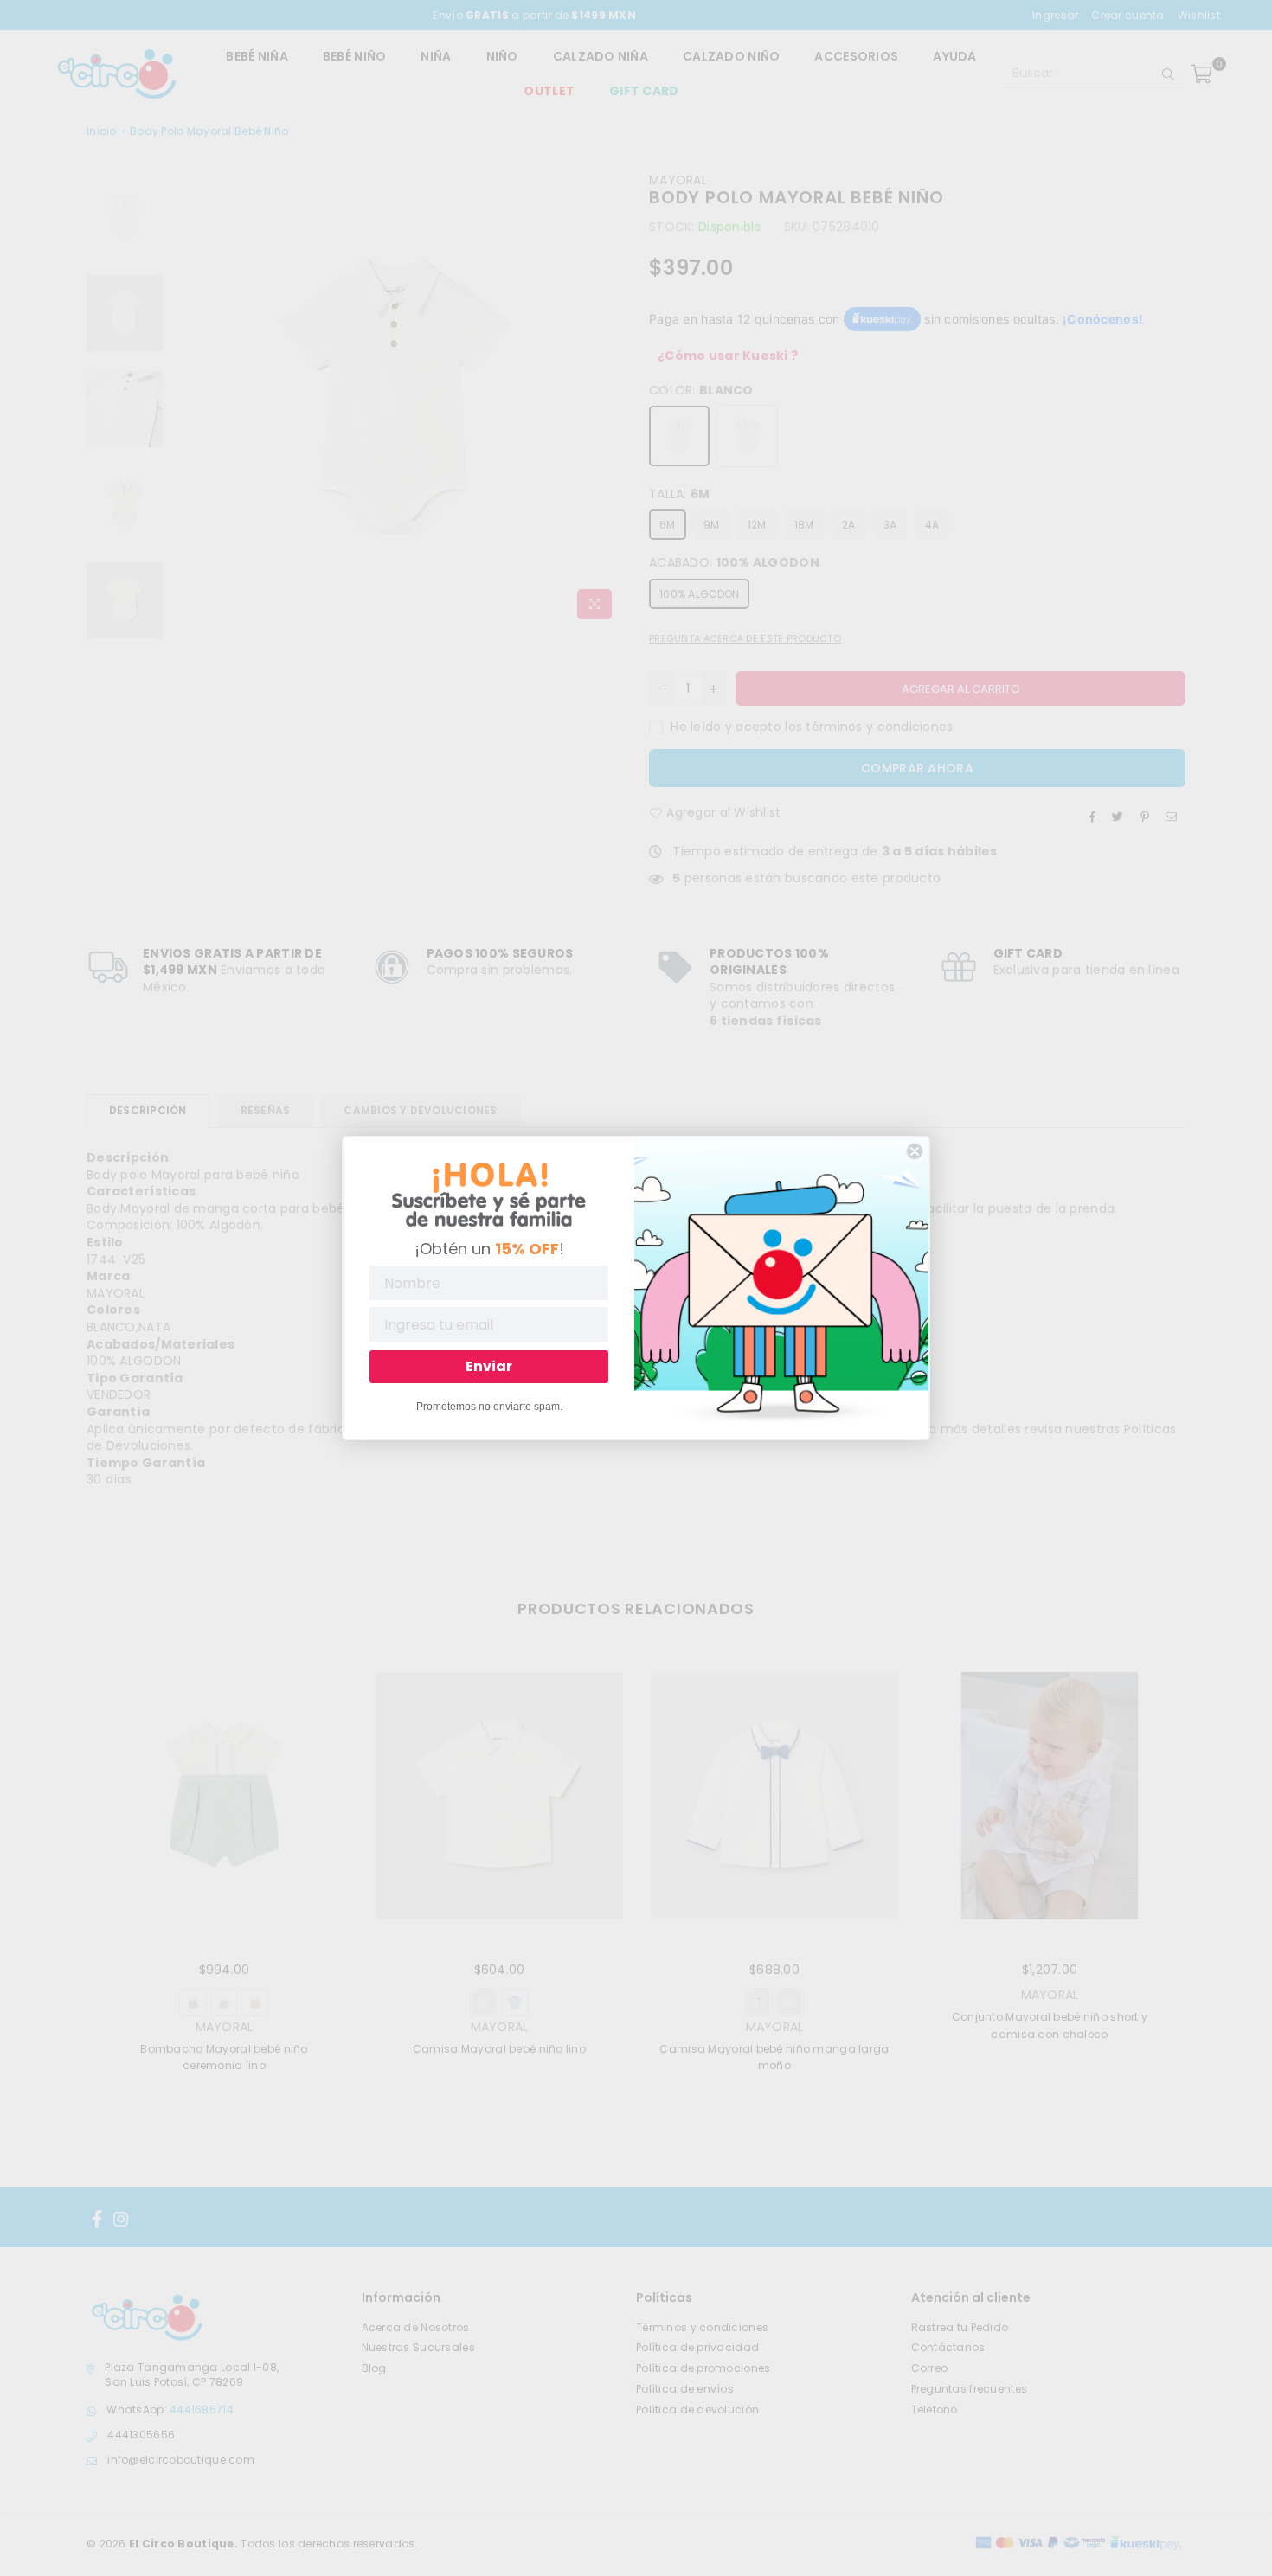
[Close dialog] (915, 1151)
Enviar (489, 1366)
